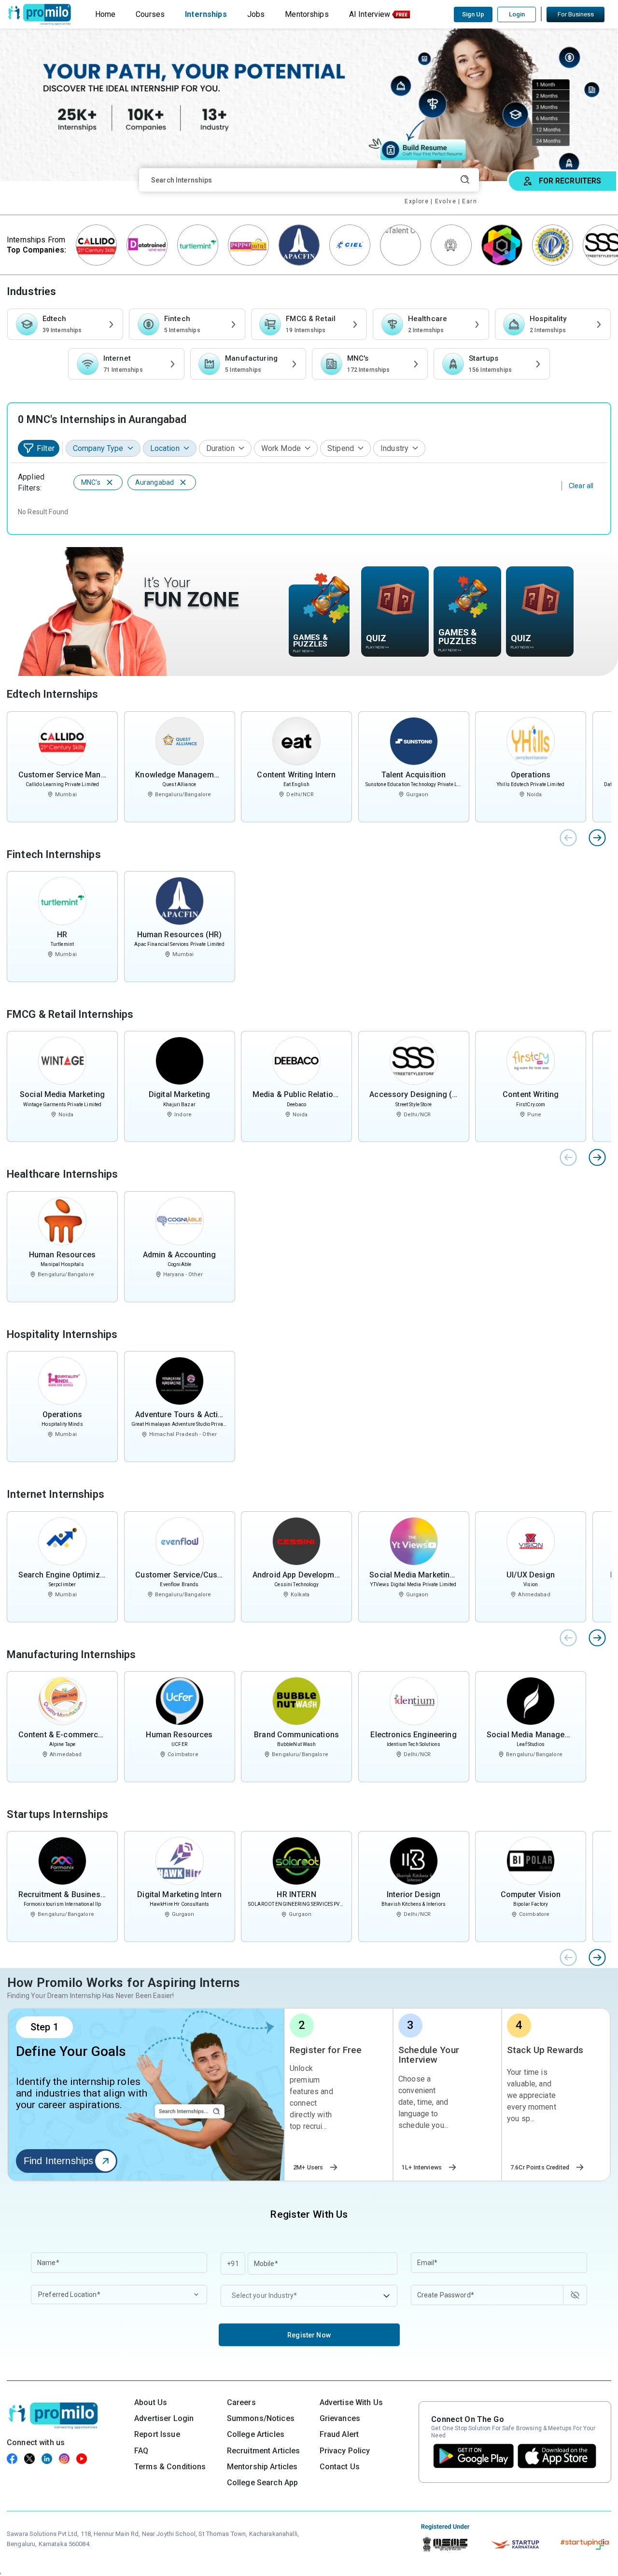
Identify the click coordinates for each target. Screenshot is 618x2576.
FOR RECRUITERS (570, 181)
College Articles (256, 2434)
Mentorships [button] (307, 14)
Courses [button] (150, 14)
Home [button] (105, 14)
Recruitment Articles (264, 2451)
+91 (233, 2264)
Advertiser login (164, 2418)
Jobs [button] (256, 14)
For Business (576, 14)
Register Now (309, 2335)
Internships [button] (206, 14)
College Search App (263, 2483)
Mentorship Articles (262, 2467)
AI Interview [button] (370, 14)
